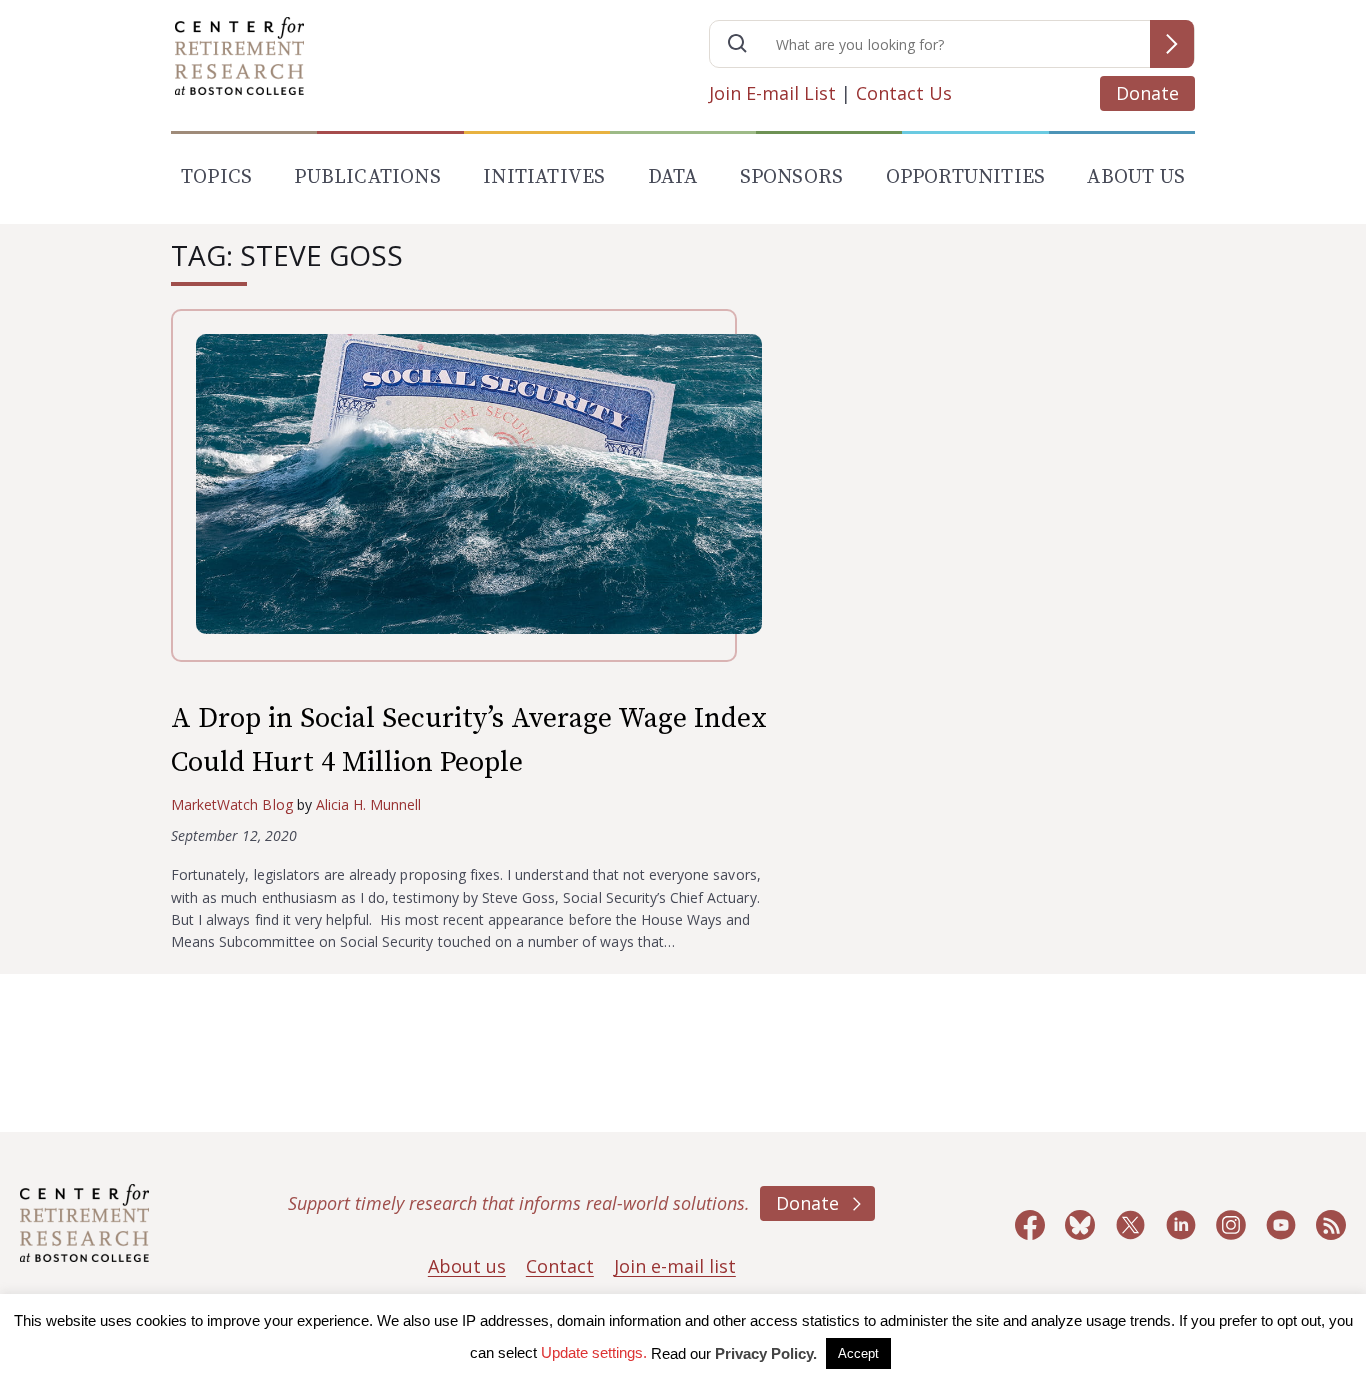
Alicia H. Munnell (369, 804)
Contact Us (904, 93)
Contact (560, 1266)
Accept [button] (858, 1353)
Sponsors (792, 177)
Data (673, 177)
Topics (216, 177)
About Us (1136, 177)
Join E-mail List (772, 93)
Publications (367, 177)
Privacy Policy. (766, 1353)
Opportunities (966, 177)
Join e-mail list (675, 1266)
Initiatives (544, 177)
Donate (1147, 93)
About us (467, 1266)
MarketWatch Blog (232, 804)
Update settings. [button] (594, 1352)
